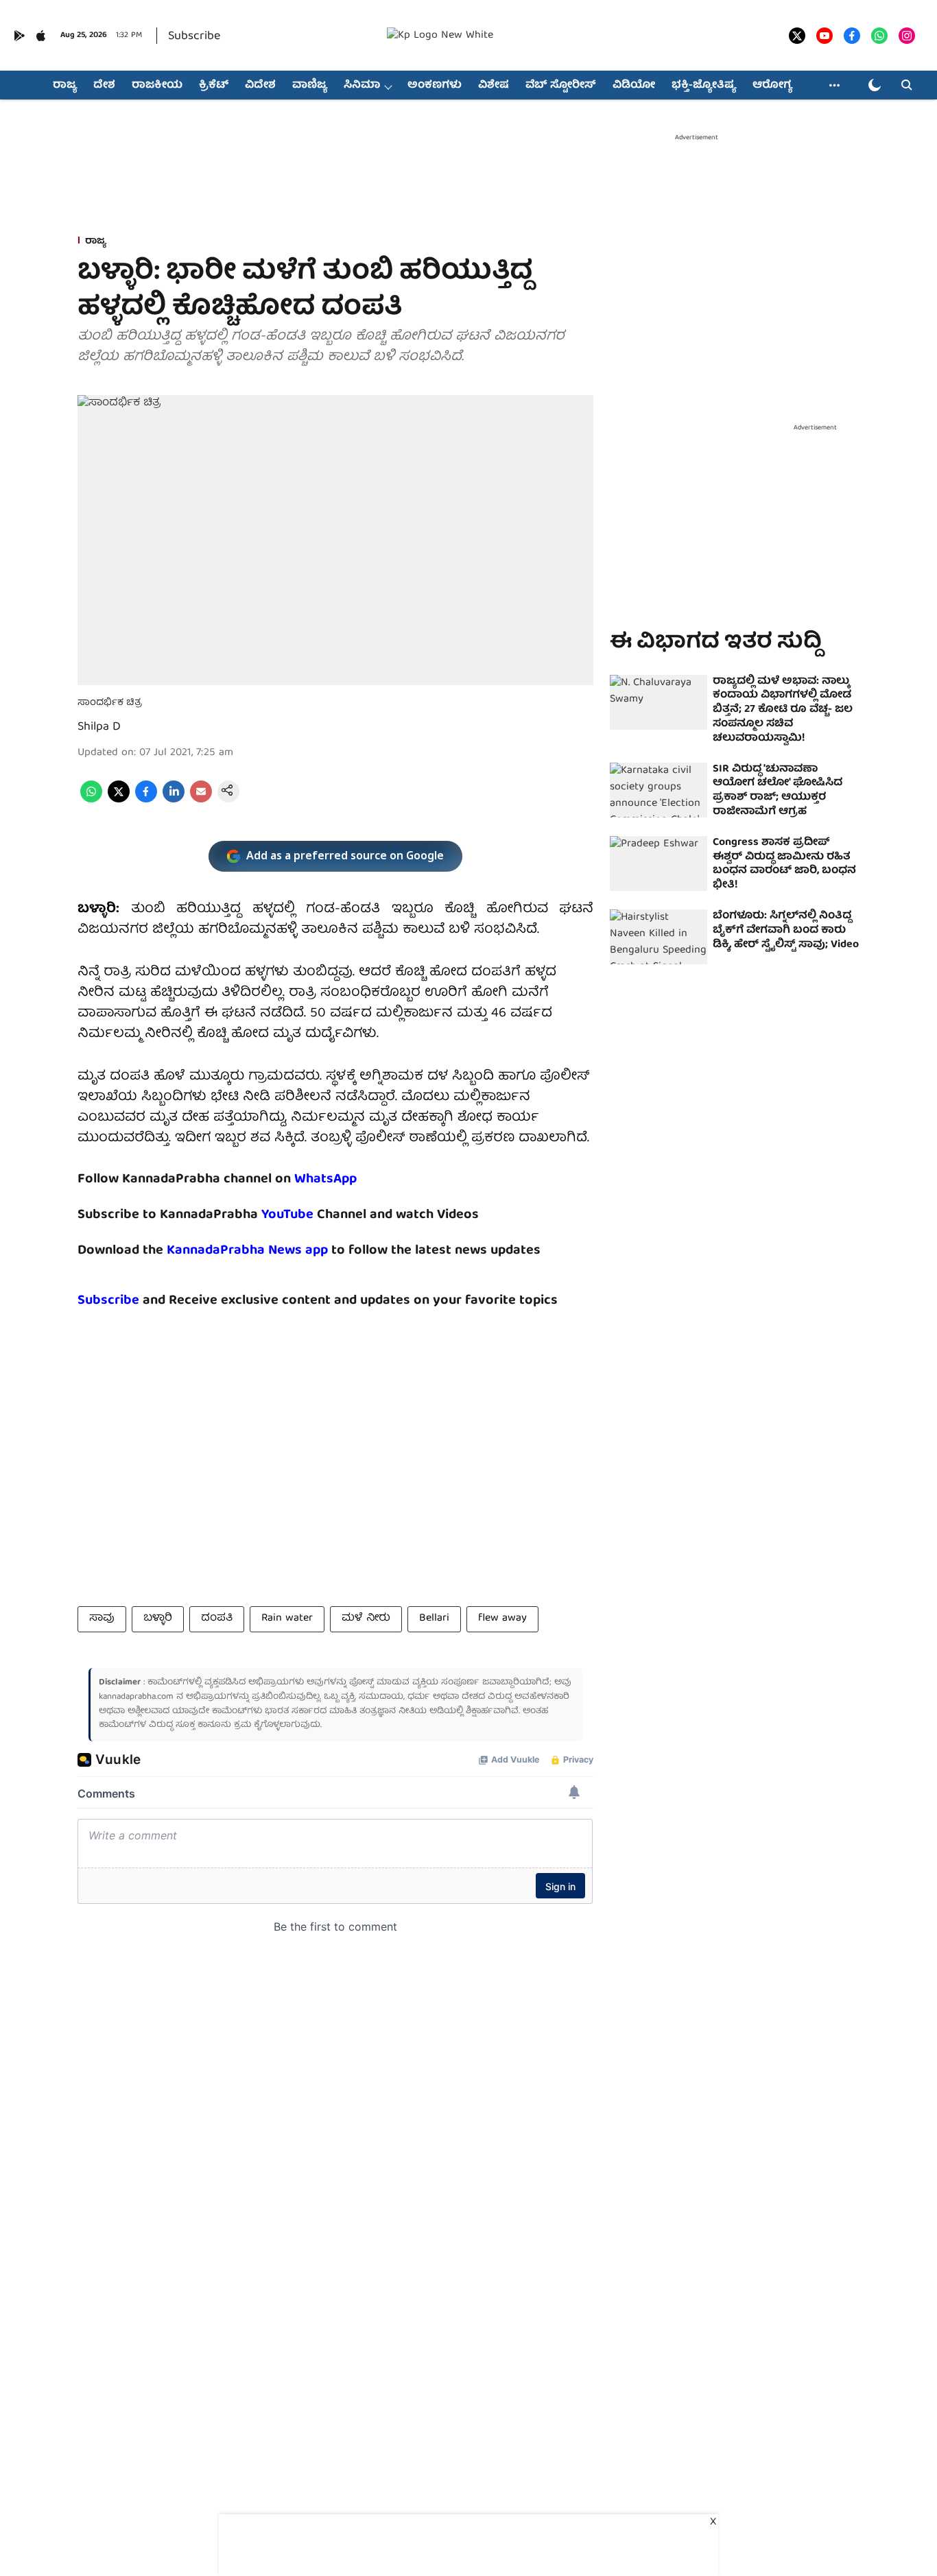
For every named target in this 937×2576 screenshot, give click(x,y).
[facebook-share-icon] (146, 800)
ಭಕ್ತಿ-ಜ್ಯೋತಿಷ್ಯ (704, 86)
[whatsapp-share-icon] (91, 800)
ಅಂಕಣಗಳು (435, 86)
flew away (502, 1619)
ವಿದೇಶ (260, 86)
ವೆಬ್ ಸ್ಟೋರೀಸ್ (561, 86)
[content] (315, 1215)
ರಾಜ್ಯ (65, 86)
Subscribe (194, 37)
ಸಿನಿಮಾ (362, 86)
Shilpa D (99, 727)
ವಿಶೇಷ (494, 86)
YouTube (287, 1215)
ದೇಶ (104, 86)
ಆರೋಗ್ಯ (772, 86)
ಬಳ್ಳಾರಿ (158, 1619)
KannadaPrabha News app (247, 1251)
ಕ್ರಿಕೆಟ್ (214, 86)
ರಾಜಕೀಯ (157, 86)
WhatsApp (325, 1179)
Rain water (287, 1619)
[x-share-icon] (119, 800)
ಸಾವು (102, 1619)
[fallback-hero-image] (659, 702)
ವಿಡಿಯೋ (634, 86)
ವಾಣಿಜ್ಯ (310, 86)
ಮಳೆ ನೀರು (366, 1619)
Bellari (434, 1619)
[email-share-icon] (201, 800)
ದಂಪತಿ (217, 1619)
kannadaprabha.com (136, 1697)
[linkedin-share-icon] (174, 800)
